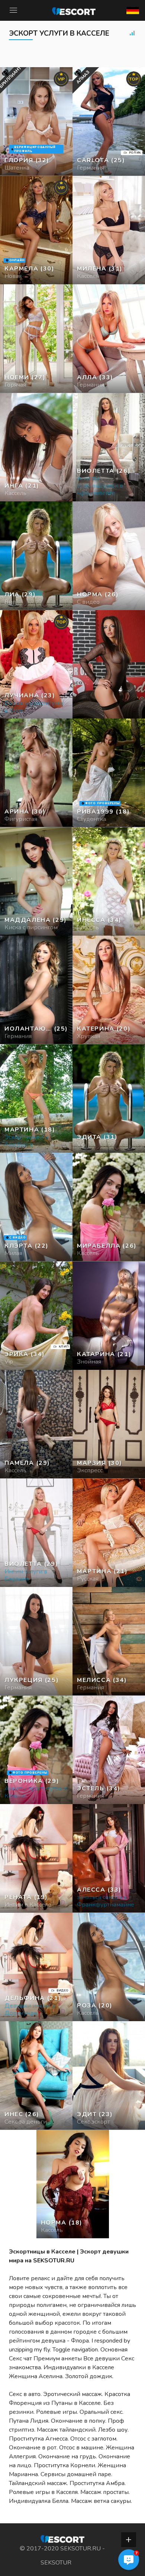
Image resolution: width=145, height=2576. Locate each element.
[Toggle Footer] (129, 2540)
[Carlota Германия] (109, 122)
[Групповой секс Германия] (36, 339)
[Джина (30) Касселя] (36, 122)
